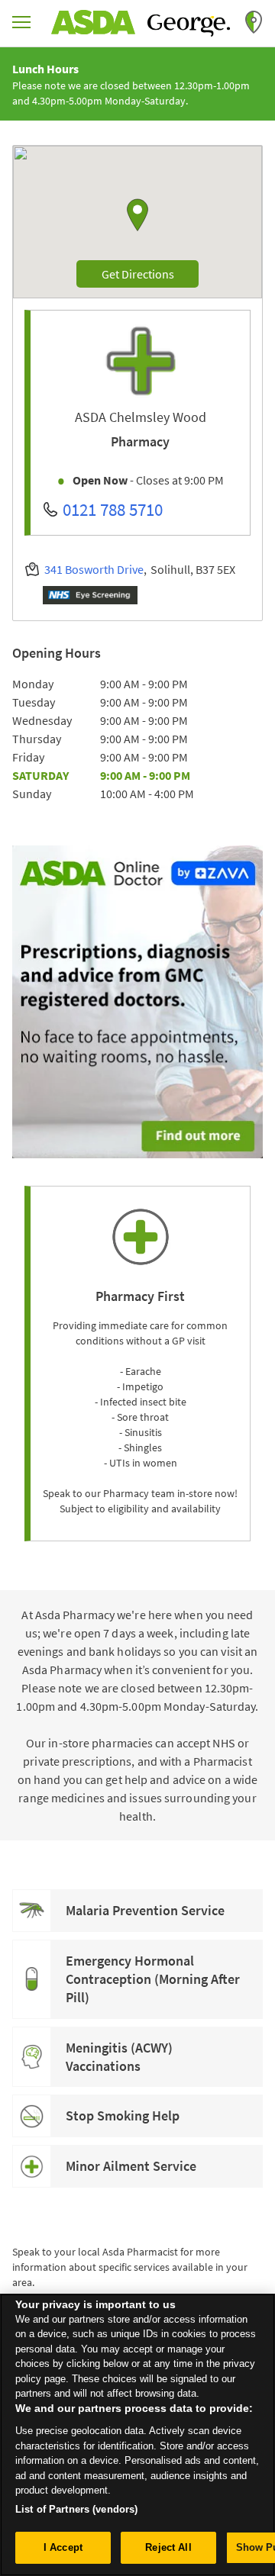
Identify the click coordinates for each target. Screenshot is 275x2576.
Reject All (168, 2547)
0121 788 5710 (113, 509)
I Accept (63, 2547)
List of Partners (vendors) (76, 2509)
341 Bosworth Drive (94, 569)
